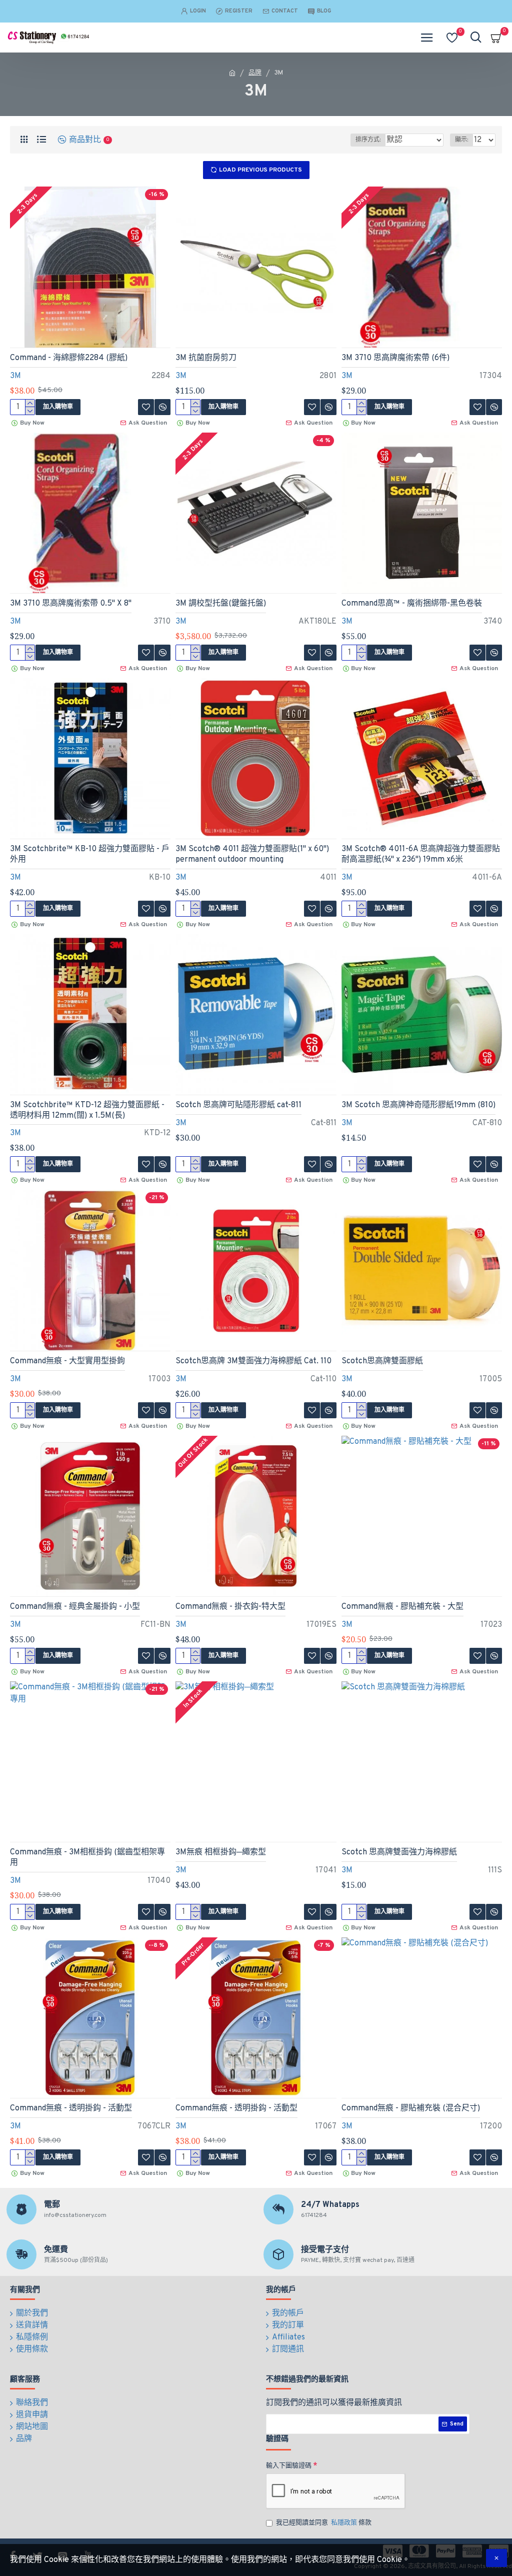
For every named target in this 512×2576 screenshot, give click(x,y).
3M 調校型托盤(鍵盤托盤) (221, 604)
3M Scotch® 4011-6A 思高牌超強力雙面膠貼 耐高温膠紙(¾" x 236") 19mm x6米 (421, 854)
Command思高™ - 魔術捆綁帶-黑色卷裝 (412, 604)
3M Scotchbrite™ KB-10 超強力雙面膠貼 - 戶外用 (90, 854)
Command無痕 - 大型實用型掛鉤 (67, 1361)
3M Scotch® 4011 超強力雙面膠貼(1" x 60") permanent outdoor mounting (252, 854)
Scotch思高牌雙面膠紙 (382, 1361)
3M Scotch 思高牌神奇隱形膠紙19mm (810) (418, 1105)
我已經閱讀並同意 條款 (324, 2523)
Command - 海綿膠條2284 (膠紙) (69, 358)
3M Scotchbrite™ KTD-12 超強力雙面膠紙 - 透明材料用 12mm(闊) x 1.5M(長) (87, 1110)
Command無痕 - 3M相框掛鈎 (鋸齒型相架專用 (87, 1858)
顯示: (461, 140)
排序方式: (368, 140)
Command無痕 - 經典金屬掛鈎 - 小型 (75, 1607)
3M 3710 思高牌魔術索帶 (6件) (395, 358)
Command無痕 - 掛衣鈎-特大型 (230, 1607)
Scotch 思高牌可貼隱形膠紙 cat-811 (238, 1105)
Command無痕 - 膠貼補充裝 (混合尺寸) (411, 2108)
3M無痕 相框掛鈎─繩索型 (221, 1852)
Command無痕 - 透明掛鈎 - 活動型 (71, 2108)
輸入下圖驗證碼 (289, 2466)
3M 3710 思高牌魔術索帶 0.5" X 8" (71, 604)
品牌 (255, 73)
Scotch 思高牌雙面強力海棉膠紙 (399, 1852)
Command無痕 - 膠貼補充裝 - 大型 (402, 1607)
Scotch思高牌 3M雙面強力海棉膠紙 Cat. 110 (253, 1361)
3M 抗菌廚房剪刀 (206, 358)
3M (15, 376)
